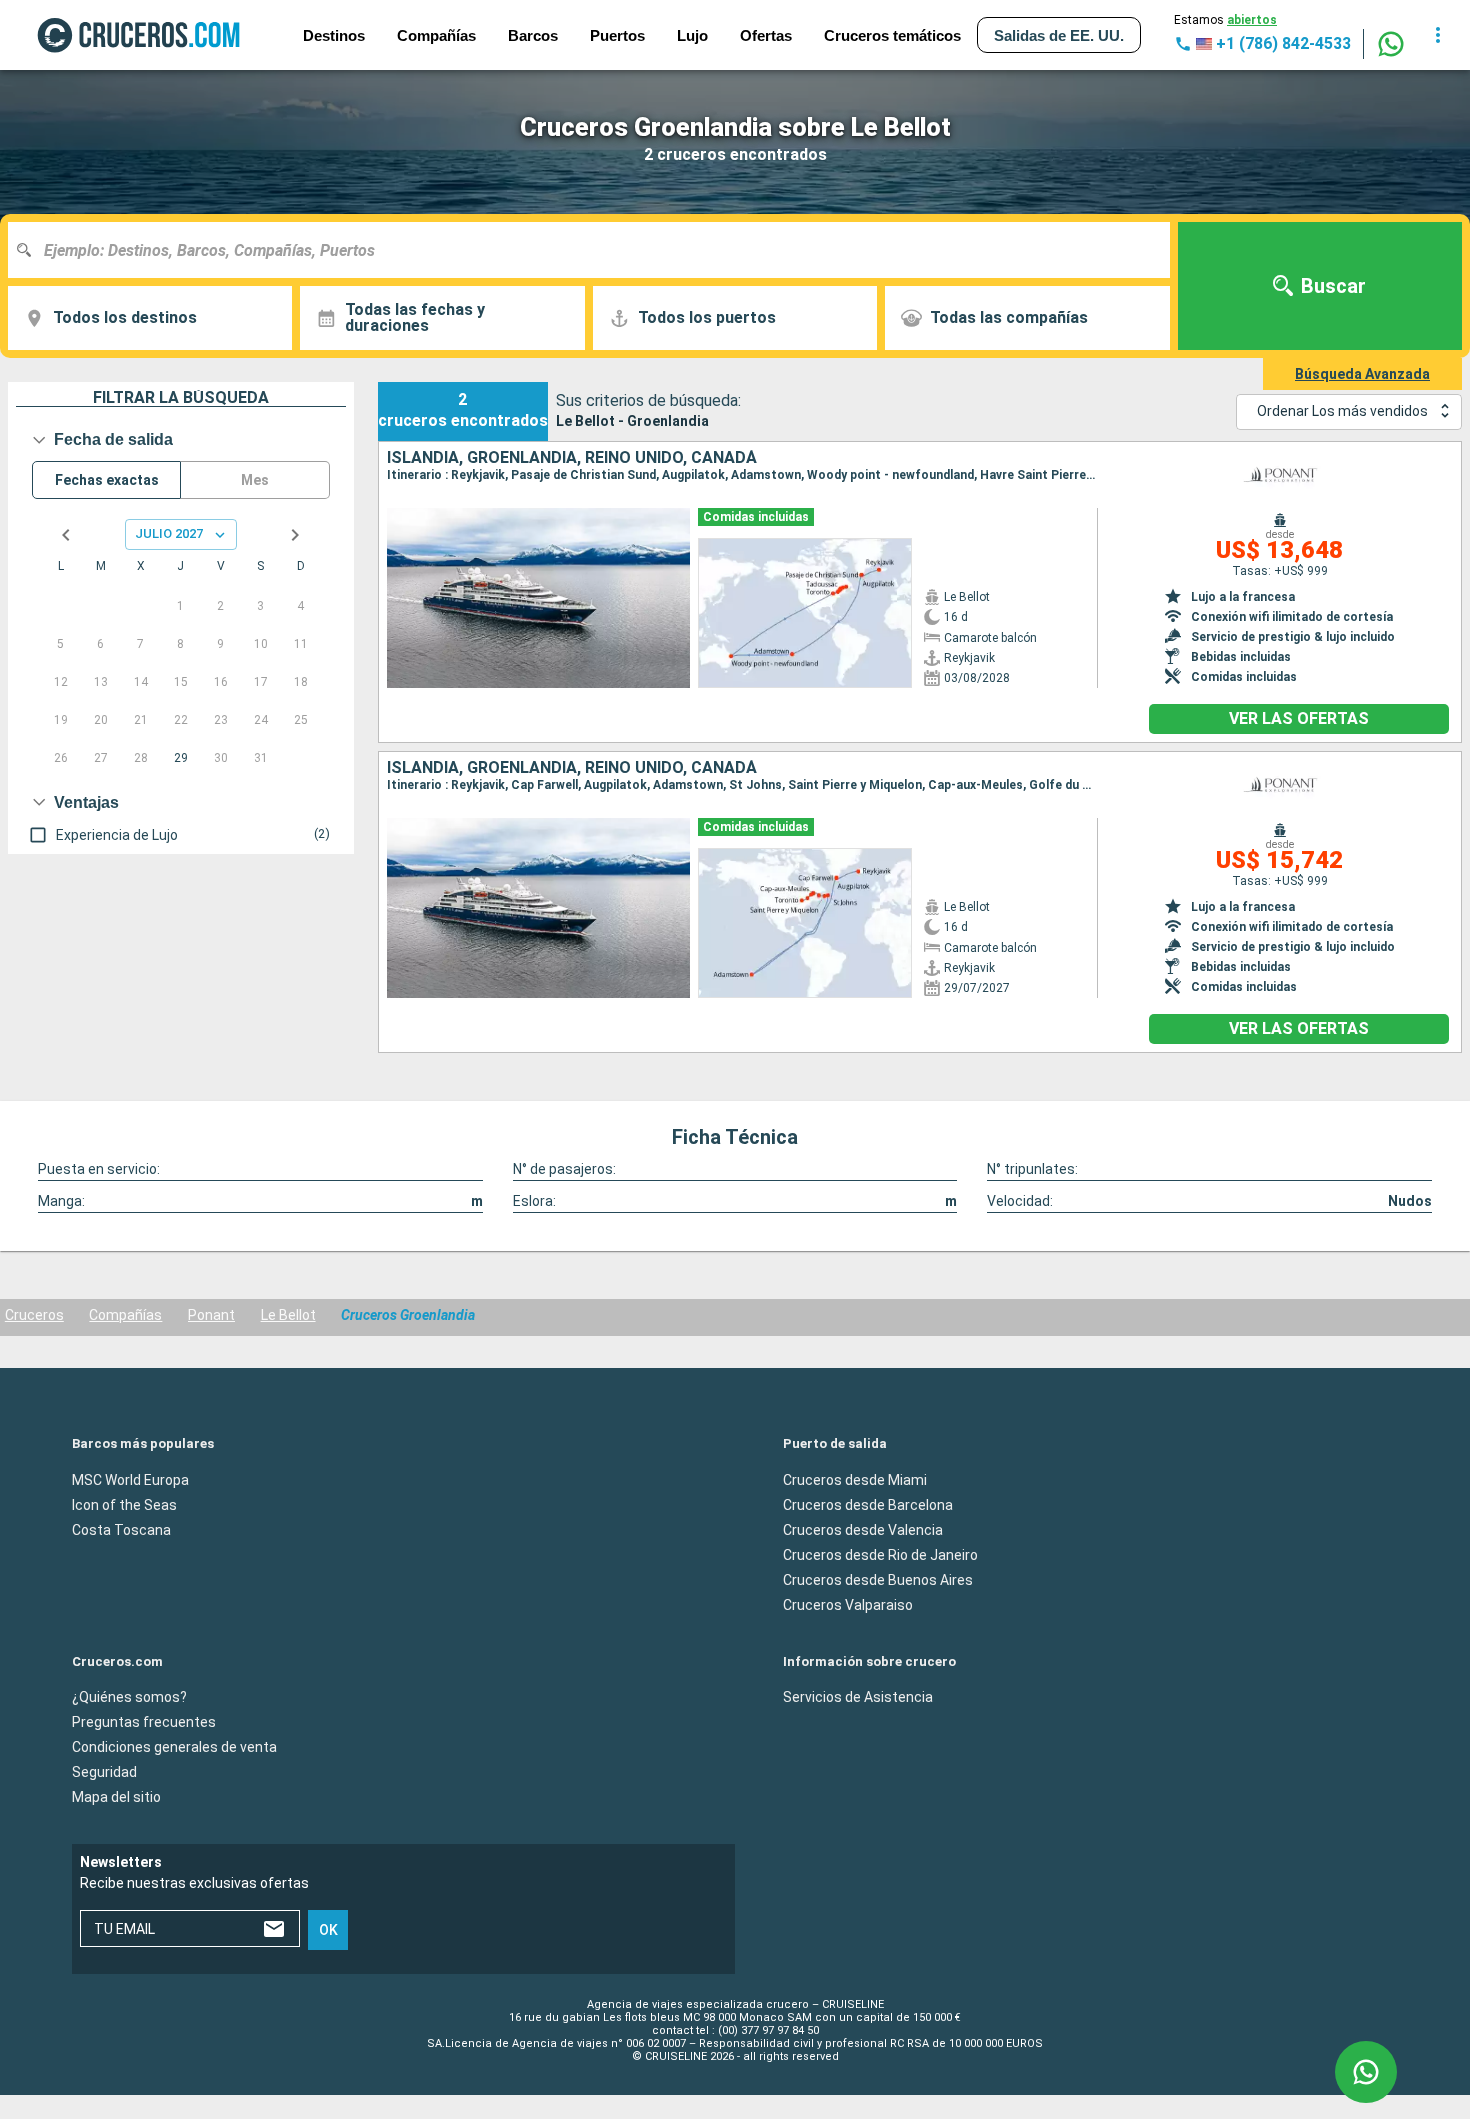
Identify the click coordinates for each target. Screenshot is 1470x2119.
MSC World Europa (130, 1479)
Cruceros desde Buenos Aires (878, 1579)
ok (328, 1930)
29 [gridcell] (181, 758)
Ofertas (766, 35)
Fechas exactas (107, 480)
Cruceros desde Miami (855, 1479)
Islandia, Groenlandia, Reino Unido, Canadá (572, 458)
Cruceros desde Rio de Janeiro (880, 1554)
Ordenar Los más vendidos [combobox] (1342, 411)
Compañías (125, 1315)
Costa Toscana (121, 1529)
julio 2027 (169, 533)
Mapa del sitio (116, 1797)
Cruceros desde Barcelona (868, 1504)
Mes (255, 480)
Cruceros (34, 1315)
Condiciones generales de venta (174, 1747)
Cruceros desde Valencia (863, 1529)
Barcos (533, 35)
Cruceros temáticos (892, 35)
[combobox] (596, 250)
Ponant (211, 1315)
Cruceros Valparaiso (848, 1604)
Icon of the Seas (124, 1504)
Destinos (334, 35)
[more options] (1438, 35)
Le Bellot (288, 1315)
